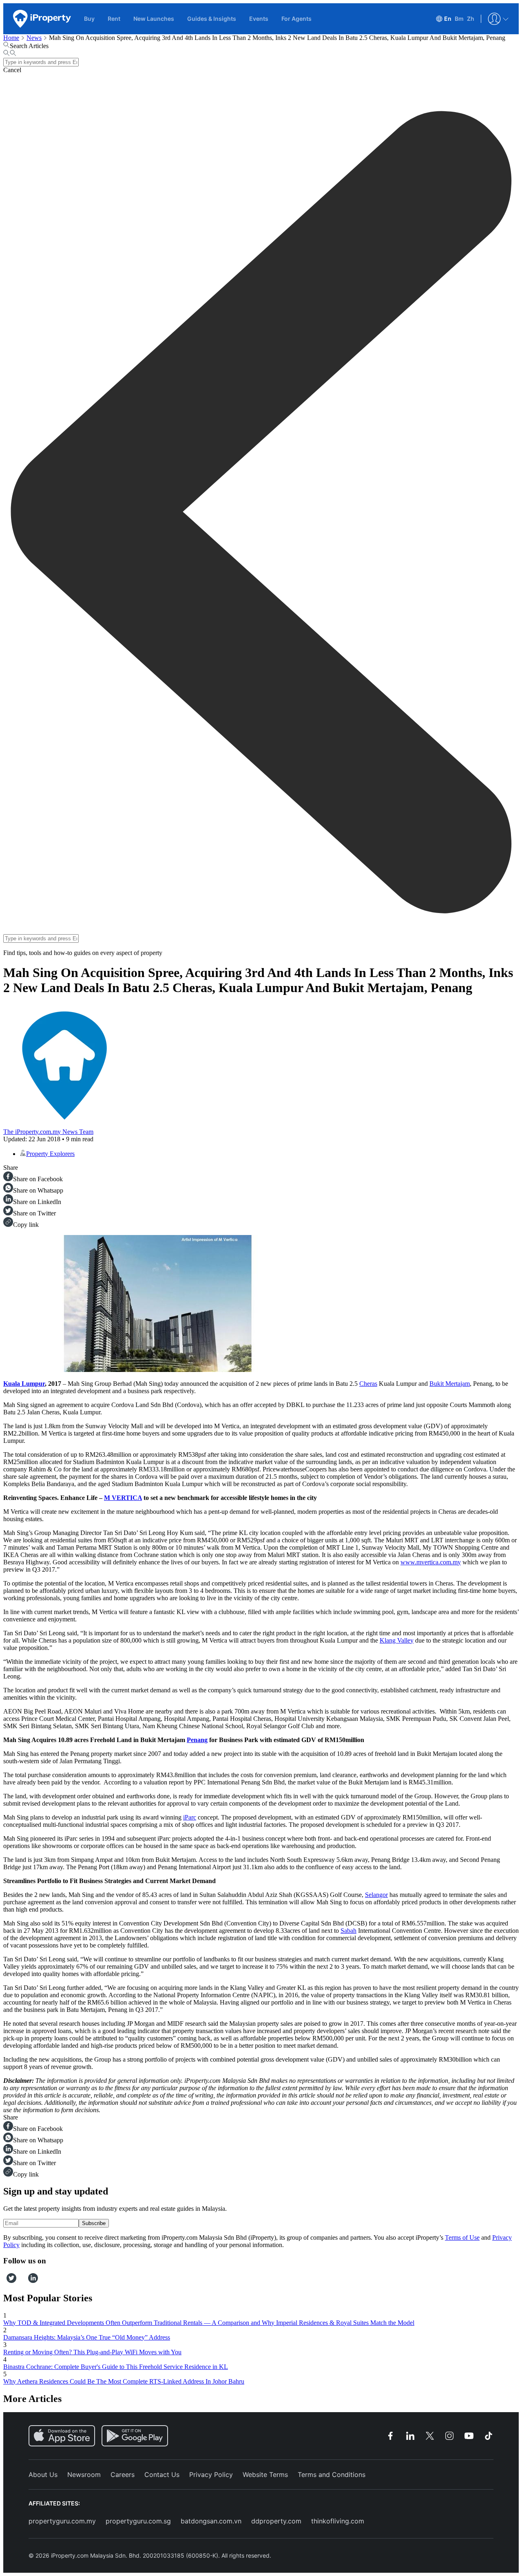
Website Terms (265, 2475)
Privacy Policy (211, 2475)
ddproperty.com (276, 2521)
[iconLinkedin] (33, 2281)
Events (259, 19)
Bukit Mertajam (450, 1384)
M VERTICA (123, 1498)
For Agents (296, 19)
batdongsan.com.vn (211, 2521)
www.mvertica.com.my (431, 1562)
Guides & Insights (212, 19)
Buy (89, 19)
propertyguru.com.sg (138, 2521)
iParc (190, 1817)
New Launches (154, 19)
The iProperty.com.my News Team (48, 1132)
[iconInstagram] (19, 2281)
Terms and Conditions (332, 2475)
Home (11, 38)
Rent (114, 19)
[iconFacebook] (5, 2281)
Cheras (368, 1384)
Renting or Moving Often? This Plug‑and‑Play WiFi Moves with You (92, 2352)
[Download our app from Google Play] (135, 2436)
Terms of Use (462, 2237)
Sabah (348, 1931)
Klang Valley (397, 1640)
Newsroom (84, 2475)
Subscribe (94, 2223)
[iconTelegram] (25, 2281)
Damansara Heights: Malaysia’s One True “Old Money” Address (87, 2337)
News (34, 38)
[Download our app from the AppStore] (62, 2436)
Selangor (376, 1895)
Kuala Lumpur (24, 1384)
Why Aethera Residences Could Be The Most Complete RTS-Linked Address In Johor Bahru (124, 2381)
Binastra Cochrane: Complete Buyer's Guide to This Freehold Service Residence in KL (116, 2367)
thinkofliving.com (338, 2521)
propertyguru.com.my (62, 2521)
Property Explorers (50, 1154)
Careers (123, 2475)
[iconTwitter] (11, 2281)
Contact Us (162, 2475)
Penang (197, 1740)
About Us (43, 2475)
